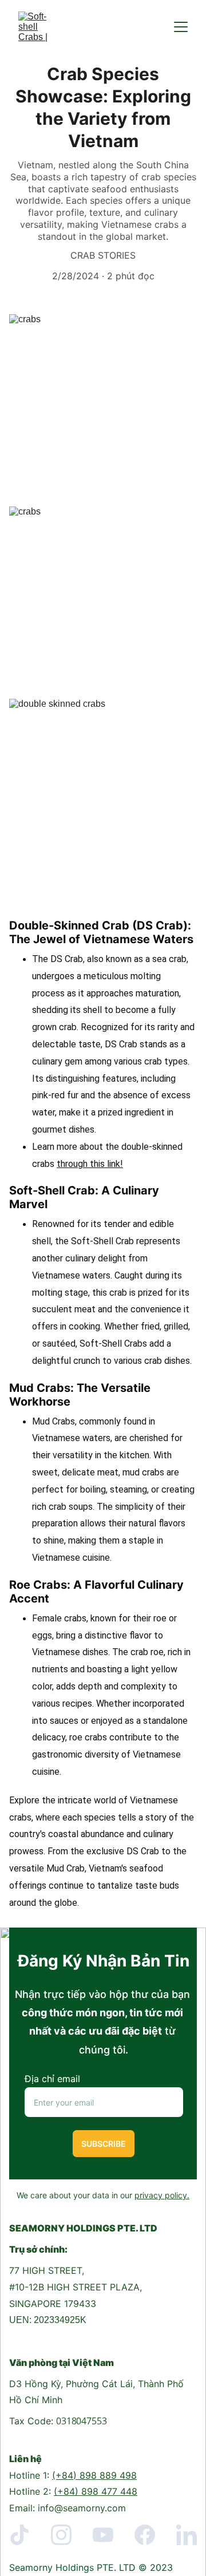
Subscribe (104, 2144)
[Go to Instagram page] (67, 2535)
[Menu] (181, 27)
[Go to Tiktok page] (25, 2535)
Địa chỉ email (52, 2079)
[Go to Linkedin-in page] (187, 2535)
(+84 (63, 2475)
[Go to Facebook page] (150, 2535)
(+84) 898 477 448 (96, 2491)
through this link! (90, 1164)
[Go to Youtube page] (109, 2535)
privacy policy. (162, 2195)
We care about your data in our (76, 2195)
